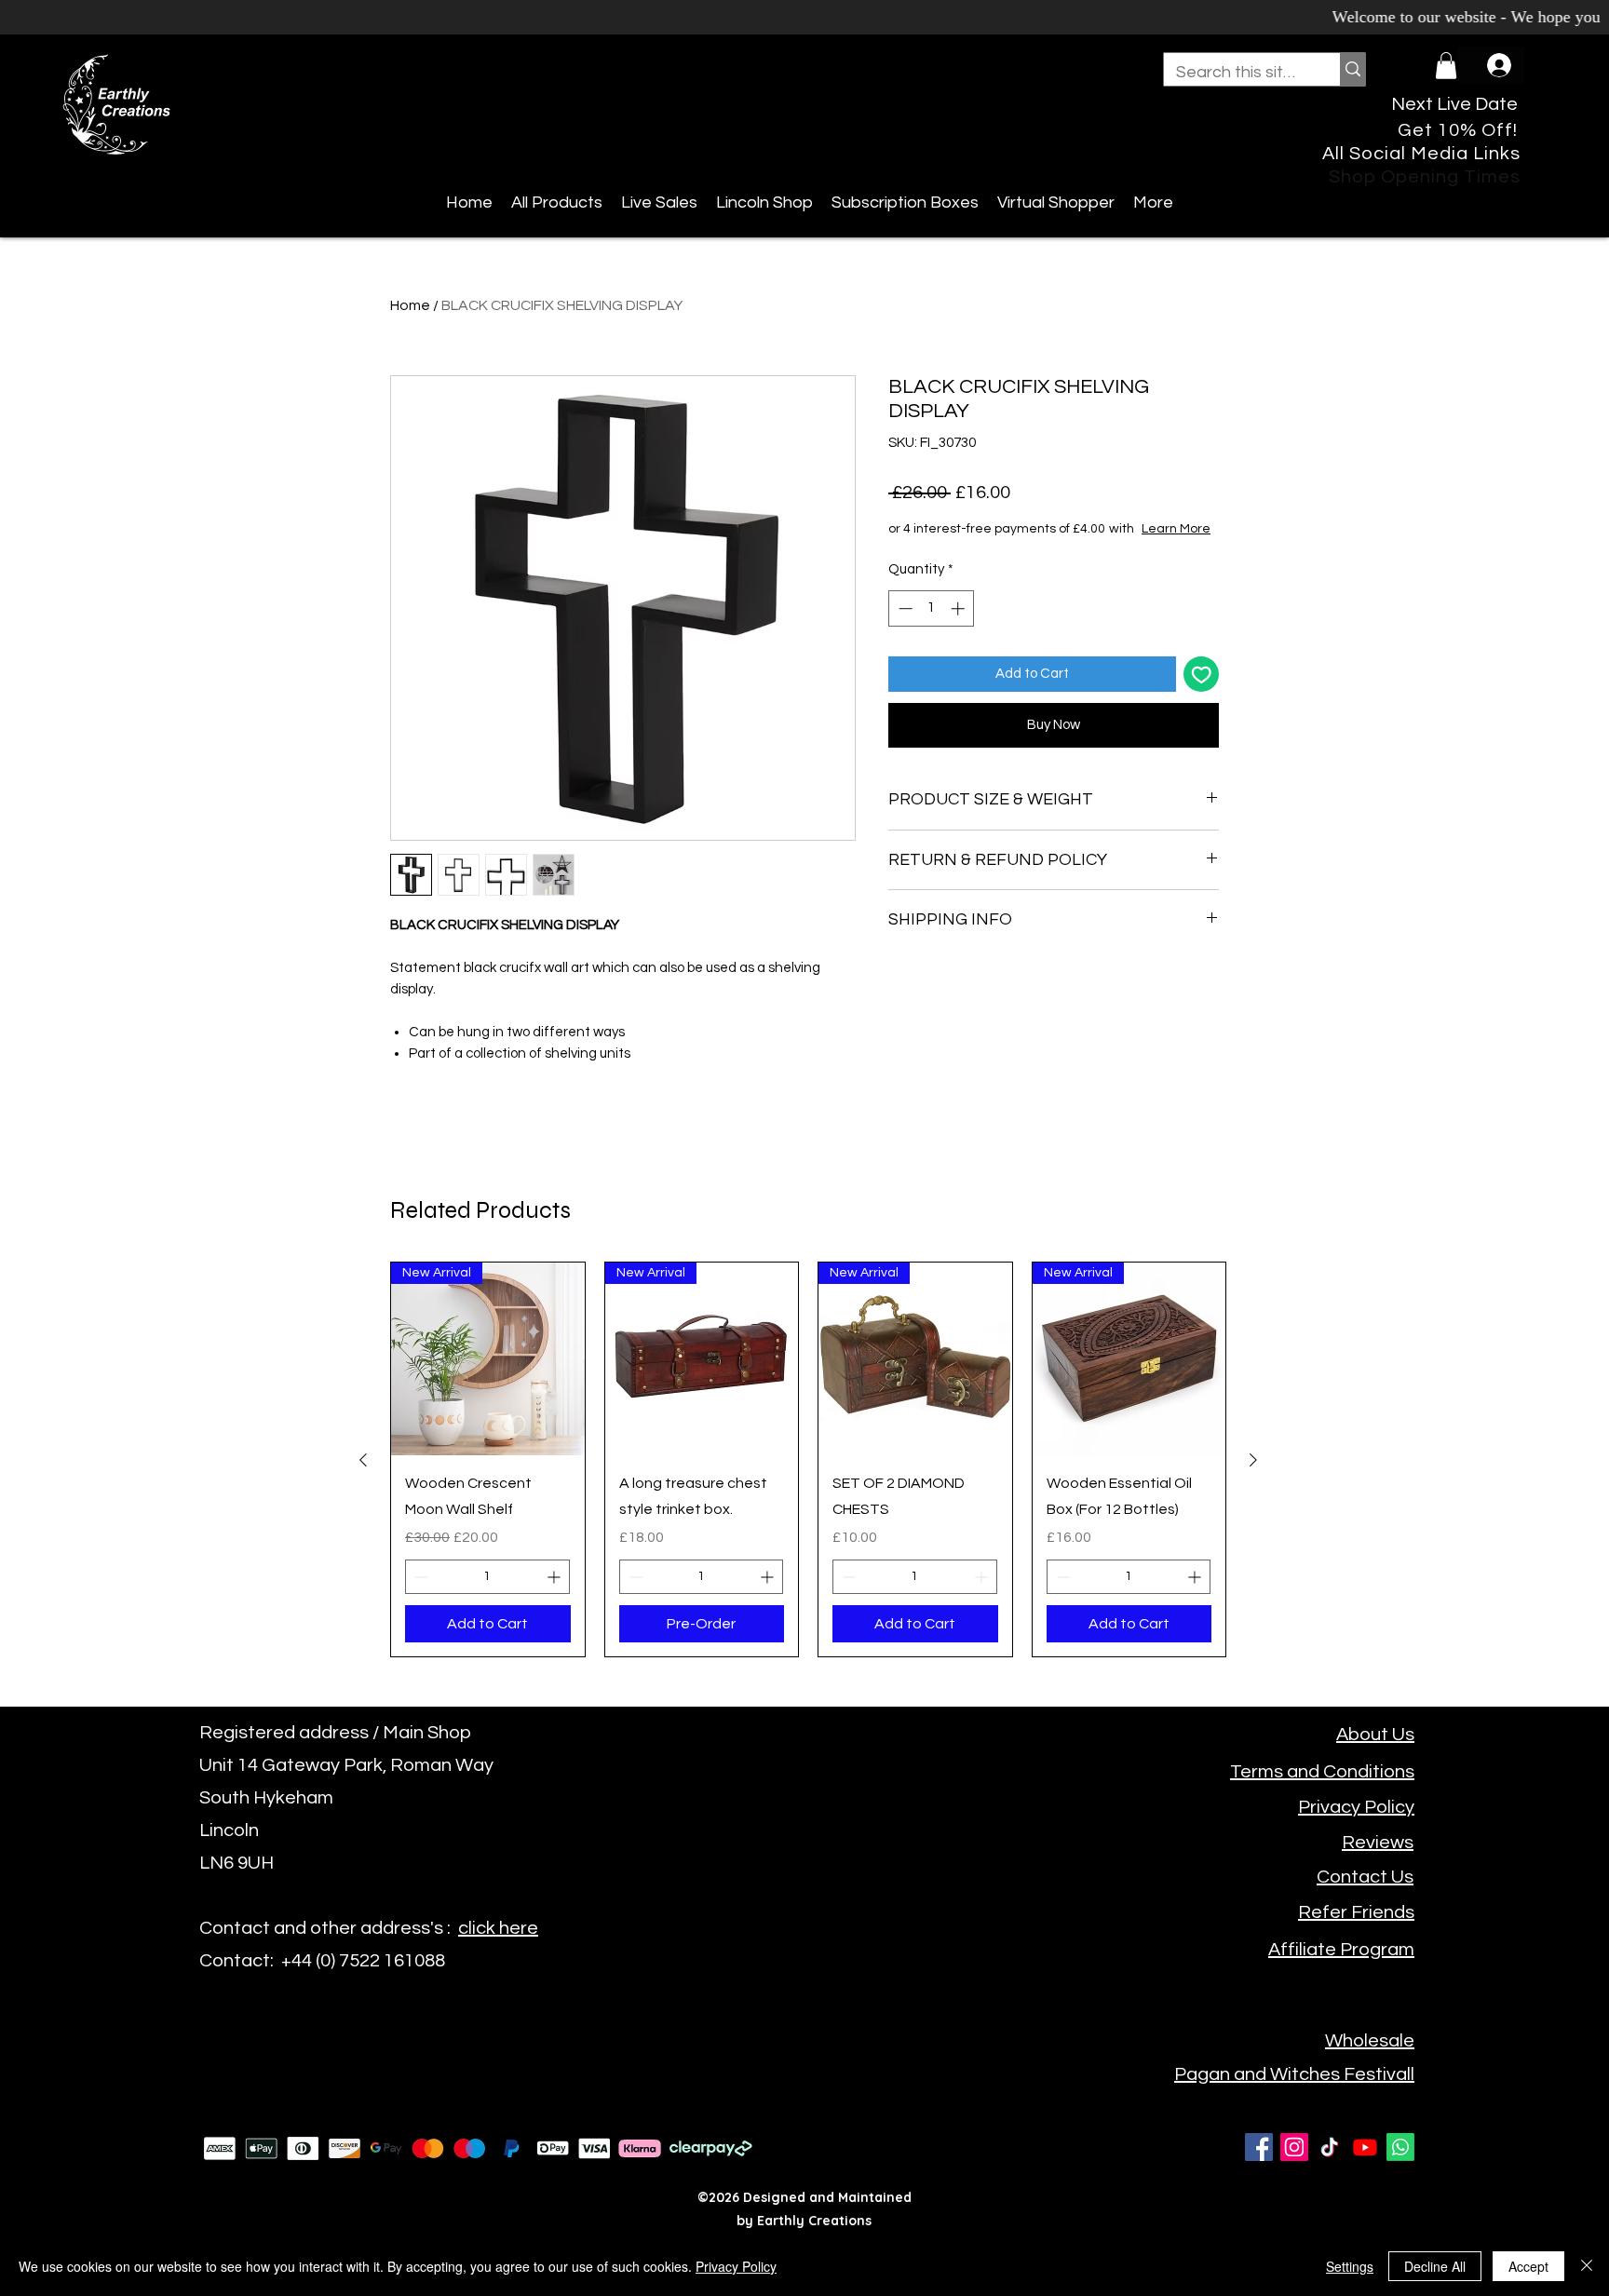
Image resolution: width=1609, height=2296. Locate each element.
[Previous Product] (363, 1460)
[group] (808, 1460)
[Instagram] (1294, 2147)
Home (410, 305)
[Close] (1587, 2266)
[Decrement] (904, 627)
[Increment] (960, 627)
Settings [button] (1350, 2266)
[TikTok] (1330, 2147)
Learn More (1031, 547)
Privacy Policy (736, 2266)
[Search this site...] (1352, 69)
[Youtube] (1365, 2147)
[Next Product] (1253, 1460)
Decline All (1435, 2266)
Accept (1528, 2266)
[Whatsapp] (1400, 2147)
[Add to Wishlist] (1202, 693)
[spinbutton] (932, 627)
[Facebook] (1259, 2147)
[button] (1446, 66)
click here (498, 1928)
